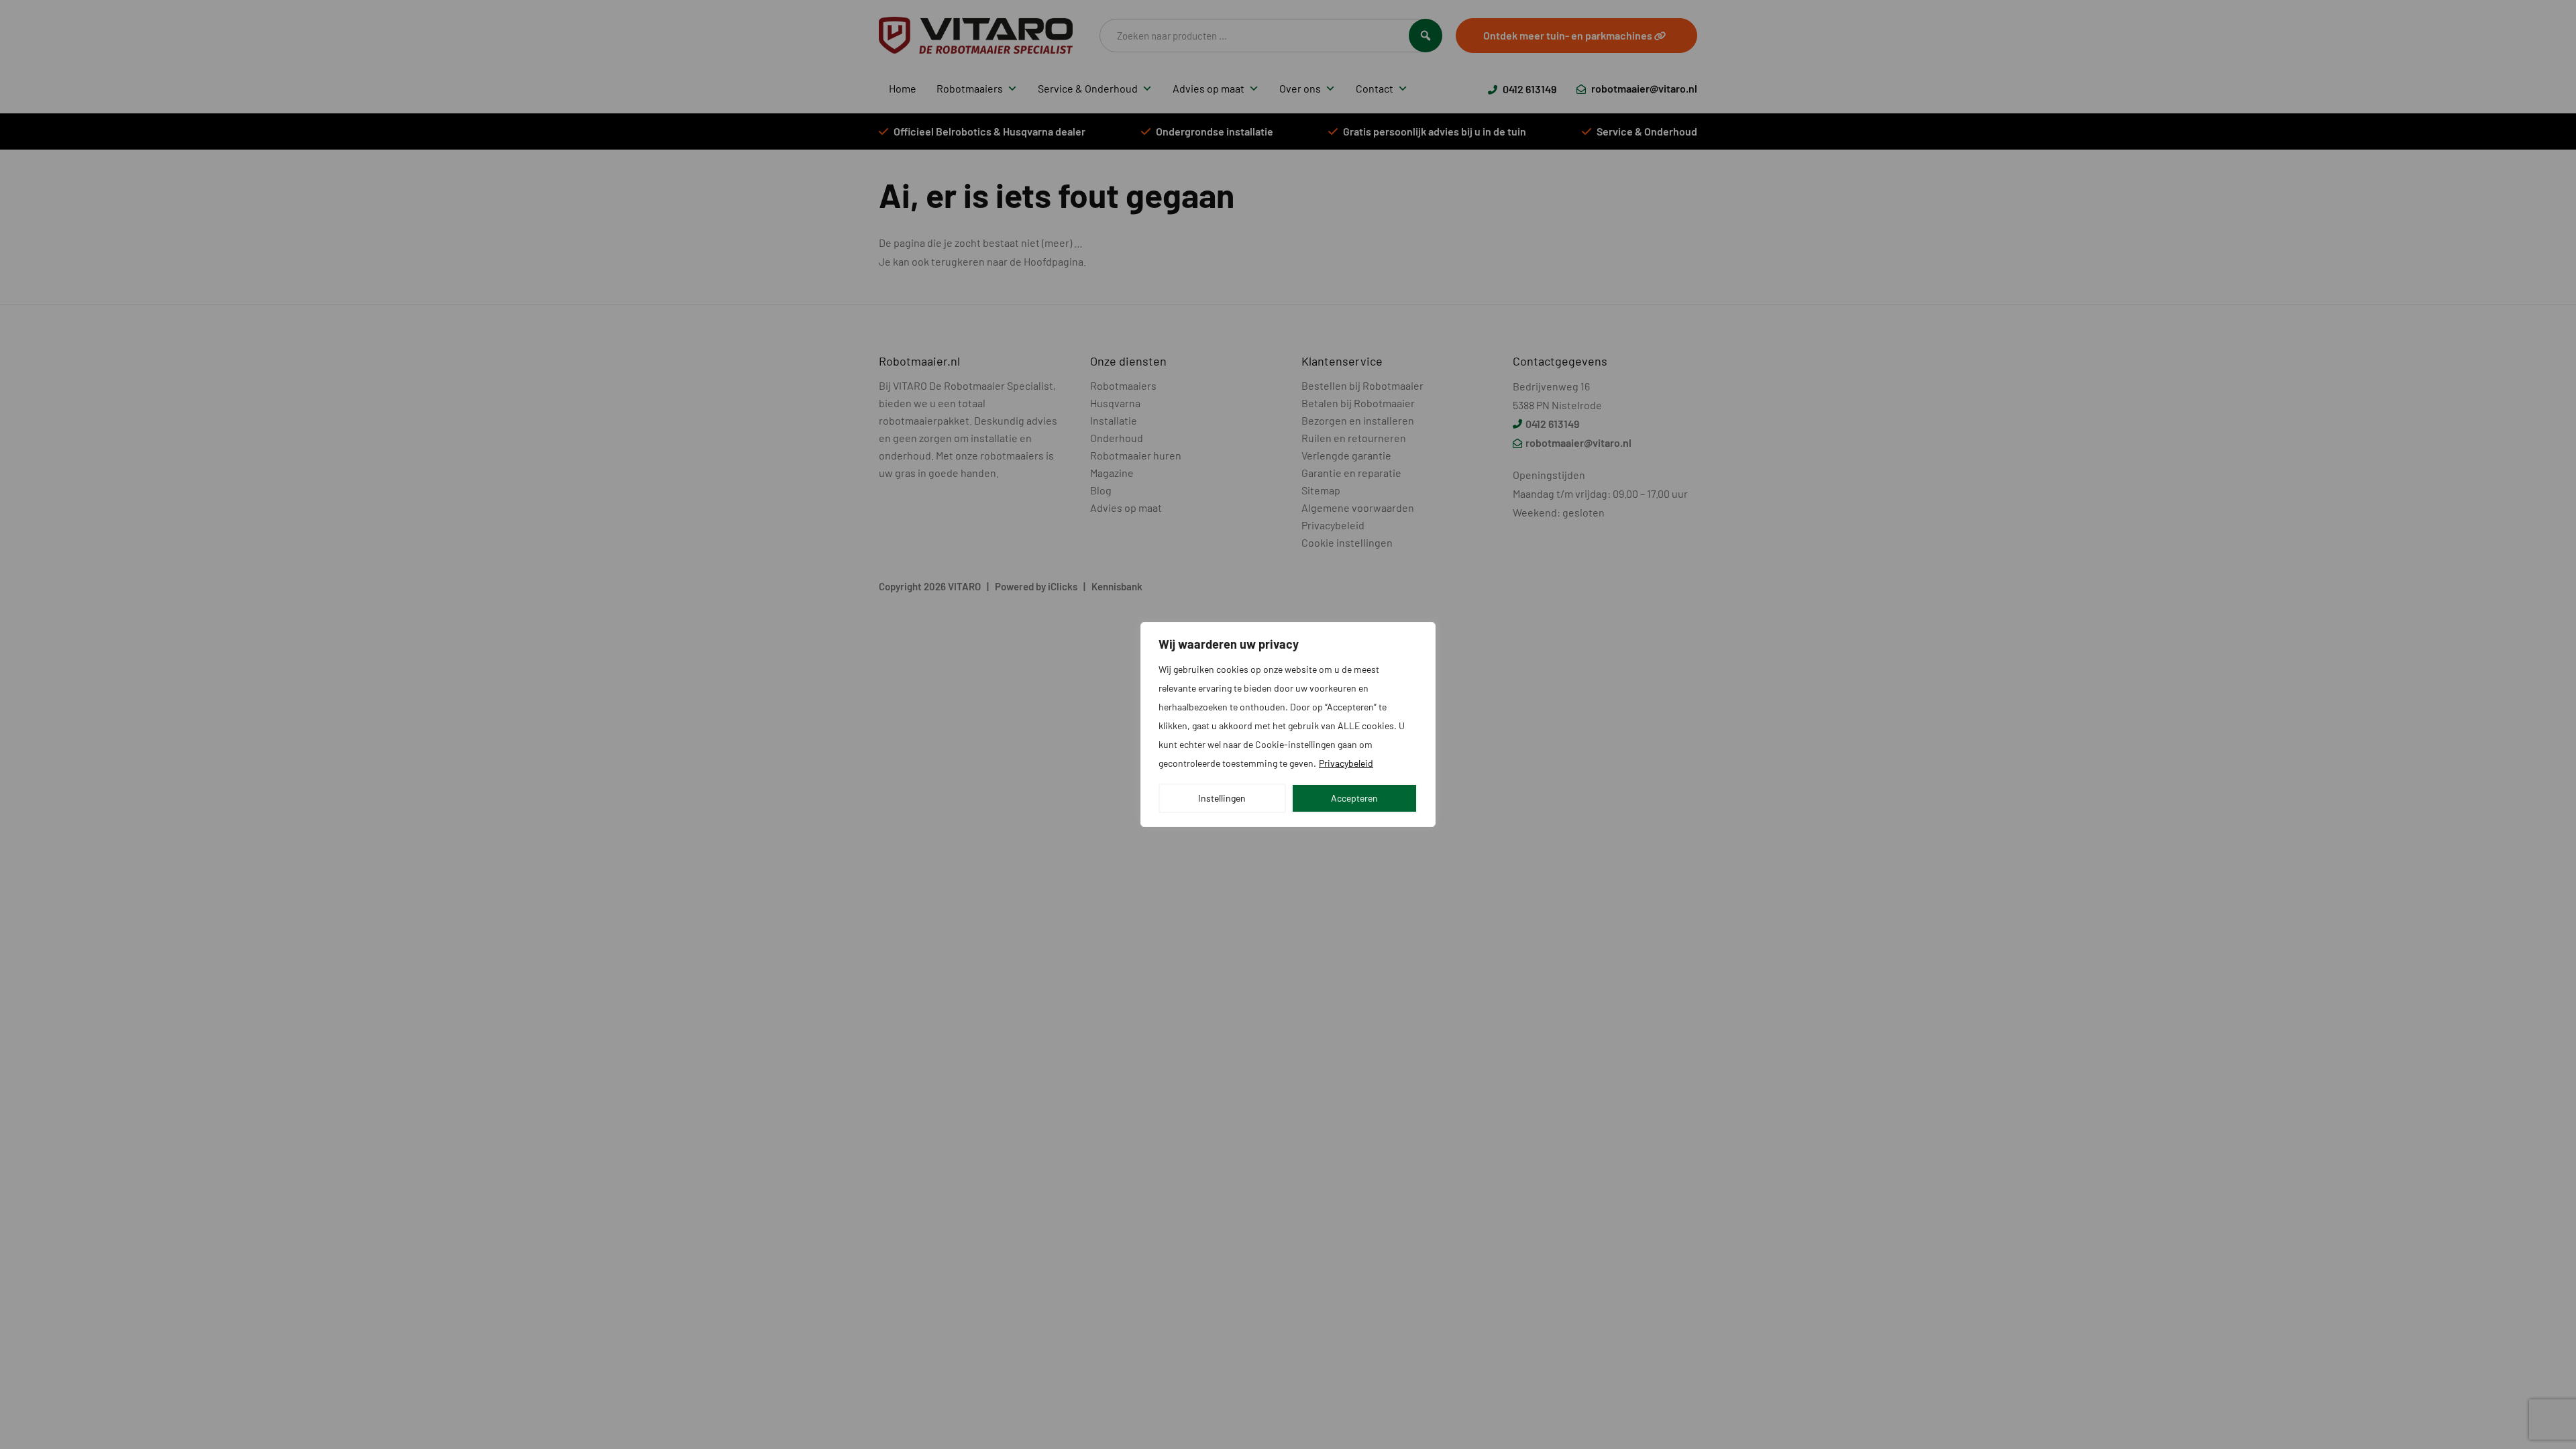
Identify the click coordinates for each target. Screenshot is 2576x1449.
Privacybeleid (1346, 763)
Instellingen (1222, 798)
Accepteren (1354, 798)
